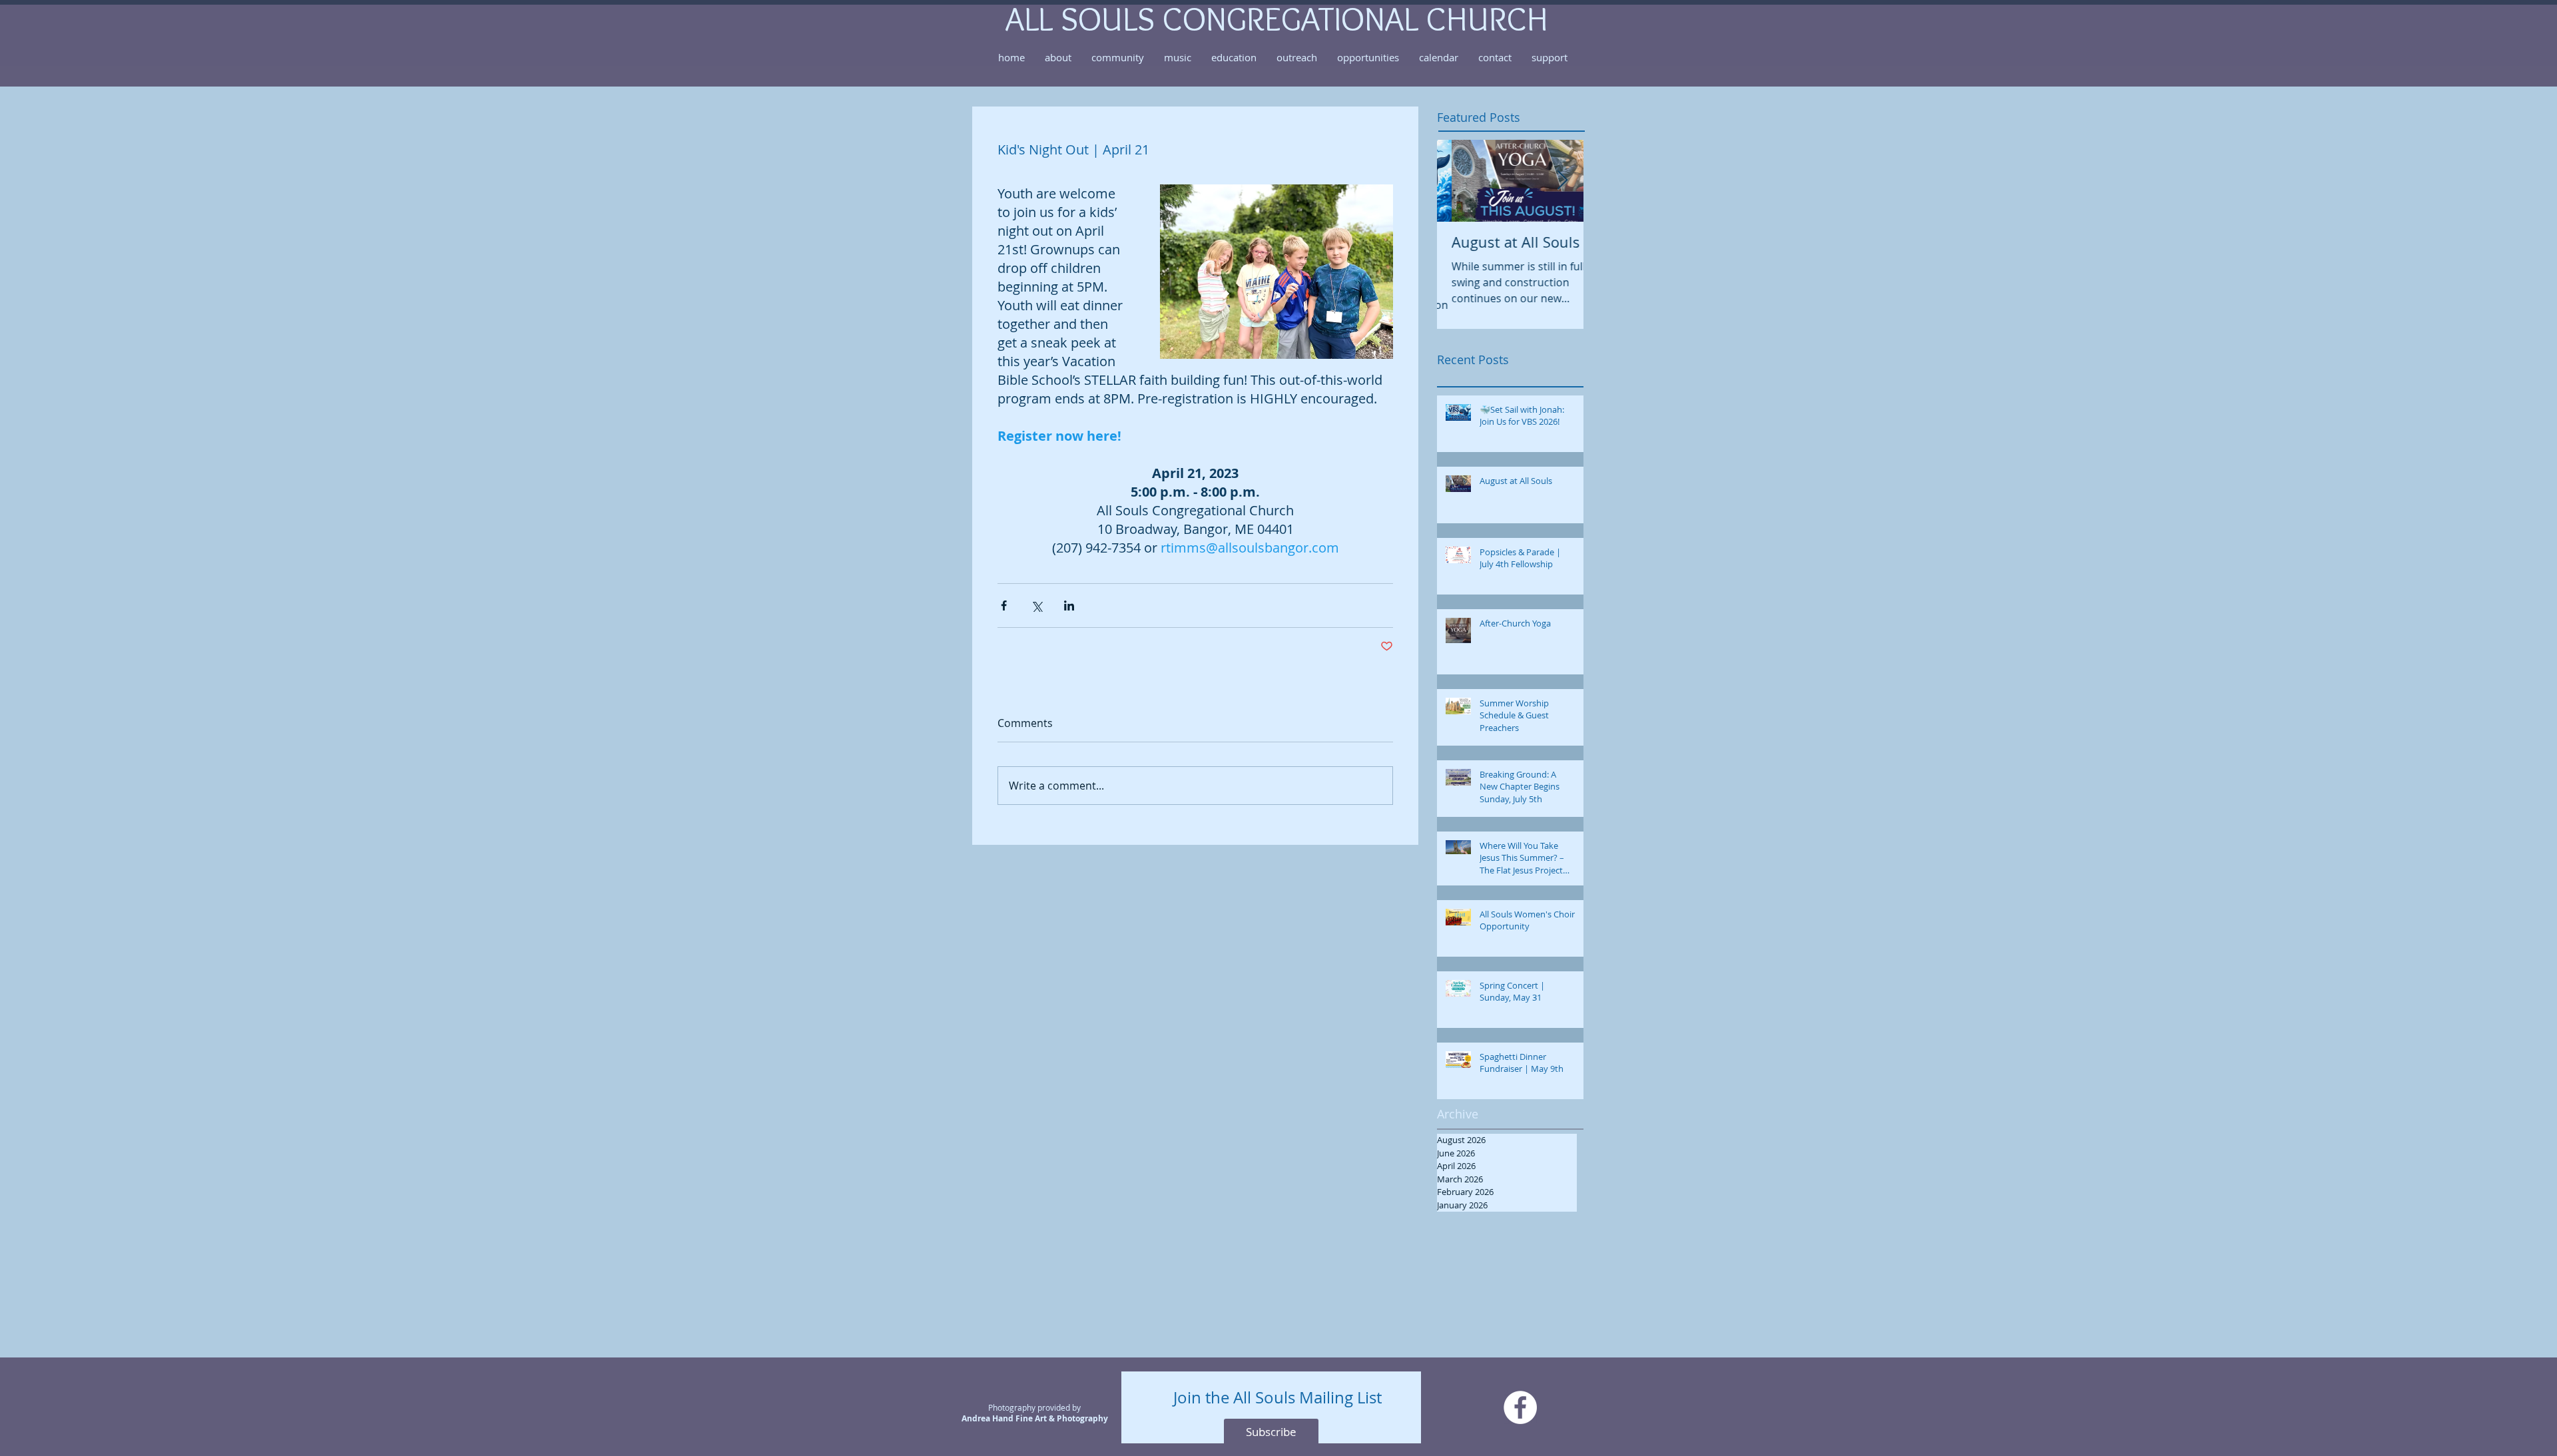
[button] (1058, 57)
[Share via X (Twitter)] (1036, 606)
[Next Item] (1562, 181)
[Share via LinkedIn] (1069, 606)
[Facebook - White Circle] (1520, 1407)
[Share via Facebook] (1004, 606)
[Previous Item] (1458, 181)
